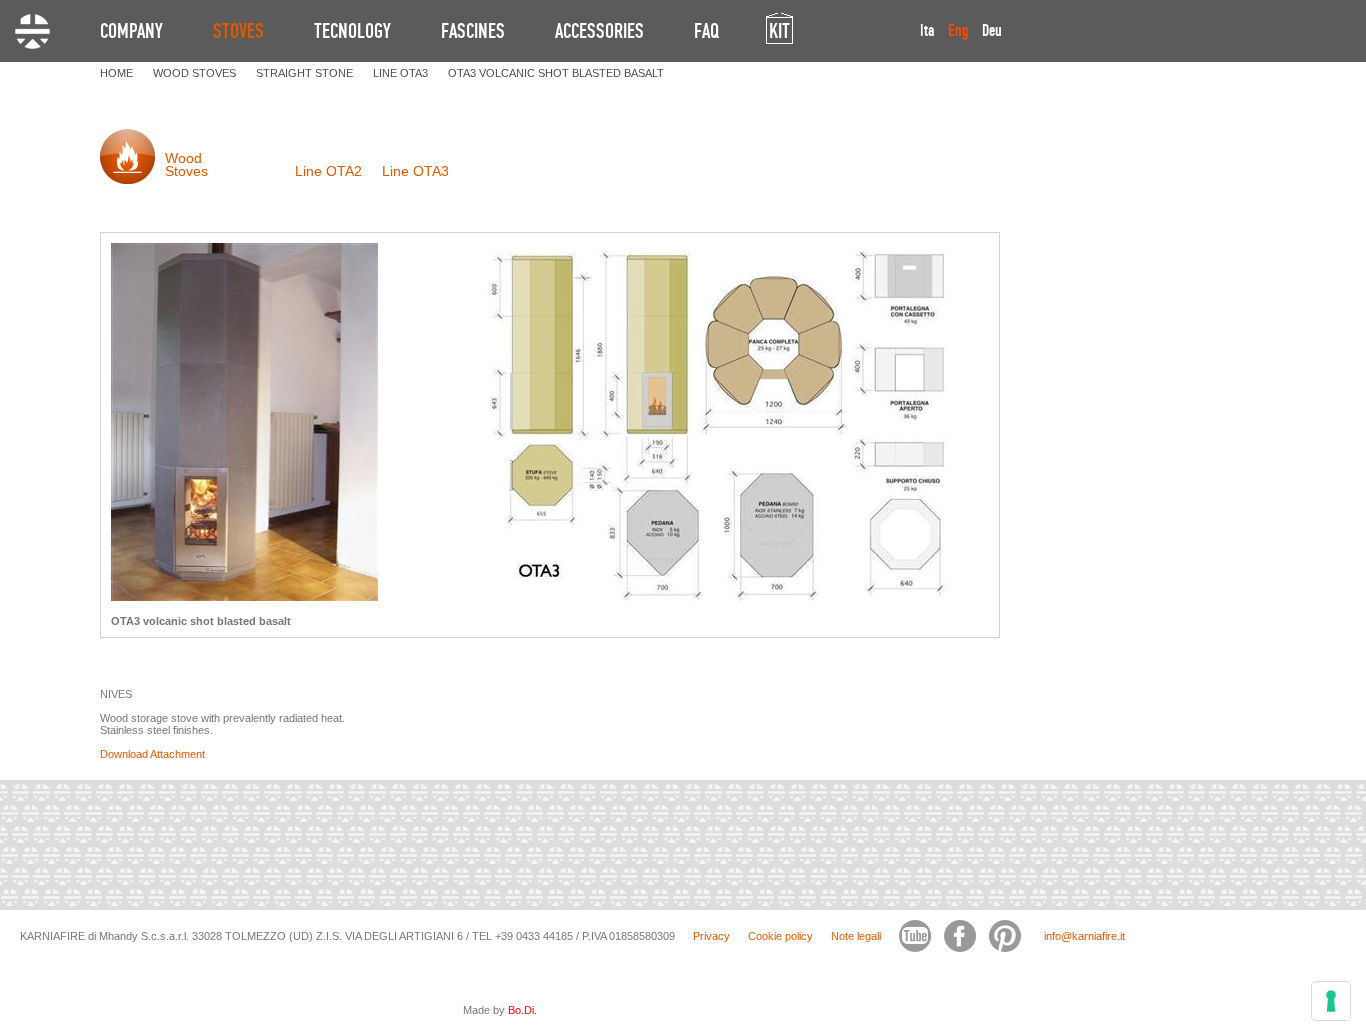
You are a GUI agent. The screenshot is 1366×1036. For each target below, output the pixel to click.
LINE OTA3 (400, 73)
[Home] (32, 31)
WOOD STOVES (194, 73)
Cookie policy (780, 936)
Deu (992, 31)
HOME (116, 73)
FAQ (706, 31)
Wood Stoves (186, 164)
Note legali (856, 936)
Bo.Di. (522, 1010)
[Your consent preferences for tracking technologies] (1331, 1001)
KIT (779, 31)
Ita (927, 31)
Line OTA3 (415, 171)
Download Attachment (152, 754)
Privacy (711, 936)
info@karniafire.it (1084, 936)
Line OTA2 (328, 171)
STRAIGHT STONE (304, 73)
